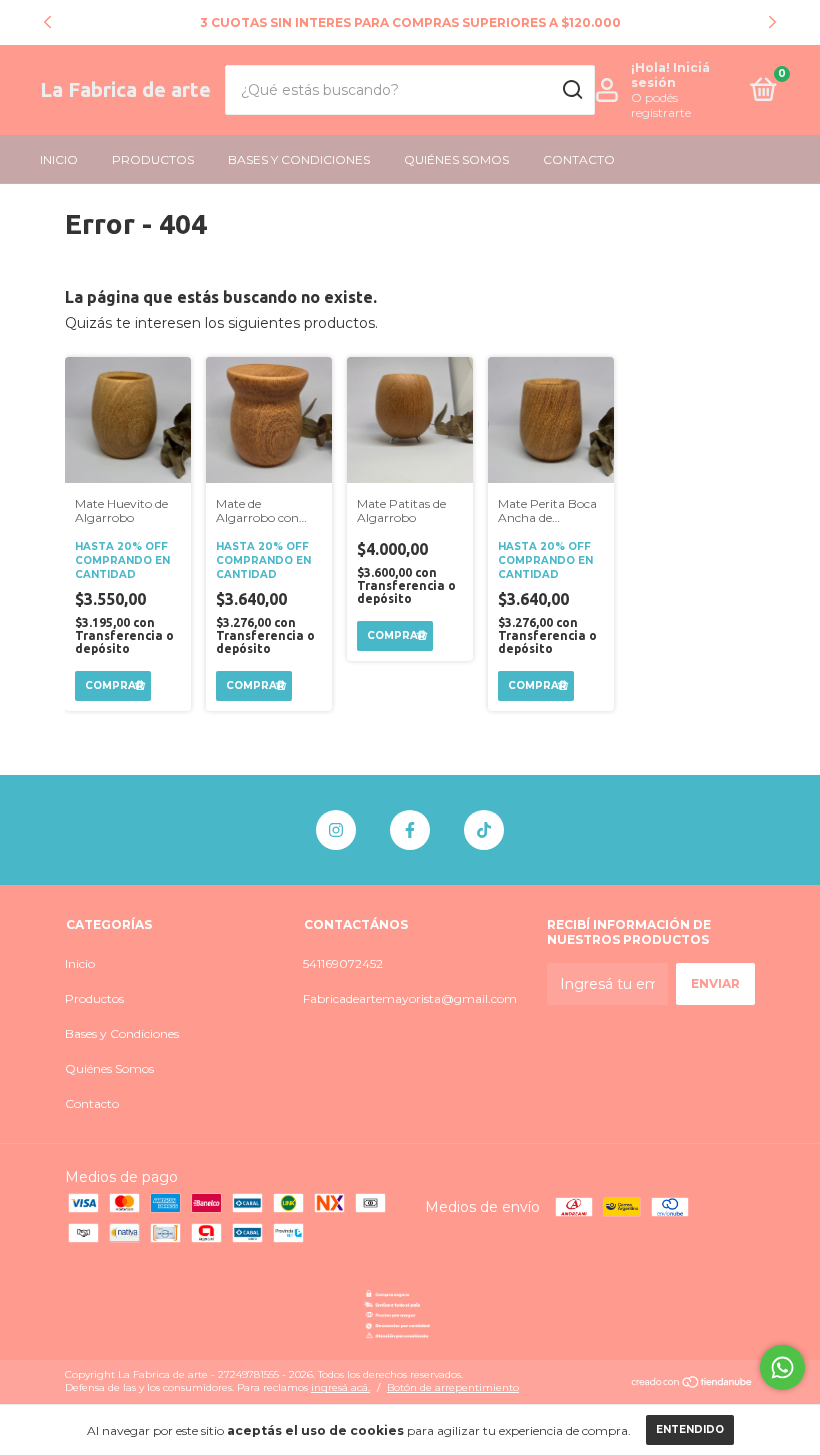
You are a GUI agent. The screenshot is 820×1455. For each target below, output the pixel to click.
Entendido (690, 1429)
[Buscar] (571, 90)
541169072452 (343, 963)
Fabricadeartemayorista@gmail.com (410, 998)
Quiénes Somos (456, 159)
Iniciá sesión (670, 75)
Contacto (579, 159)
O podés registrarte (661, 105)
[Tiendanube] (692, 1384)
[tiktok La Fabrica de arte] (484, 830)
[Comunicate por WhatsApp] (782, 1367)
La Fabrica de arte (125, 89)
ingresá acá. (340, 1387)
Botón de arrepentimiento (453, 1387)
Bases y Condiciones (299, 159)
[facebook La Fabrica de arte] (410, 830)
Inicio (59, 159)
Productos (153, 159)
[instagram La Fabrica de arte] (336, 830)
